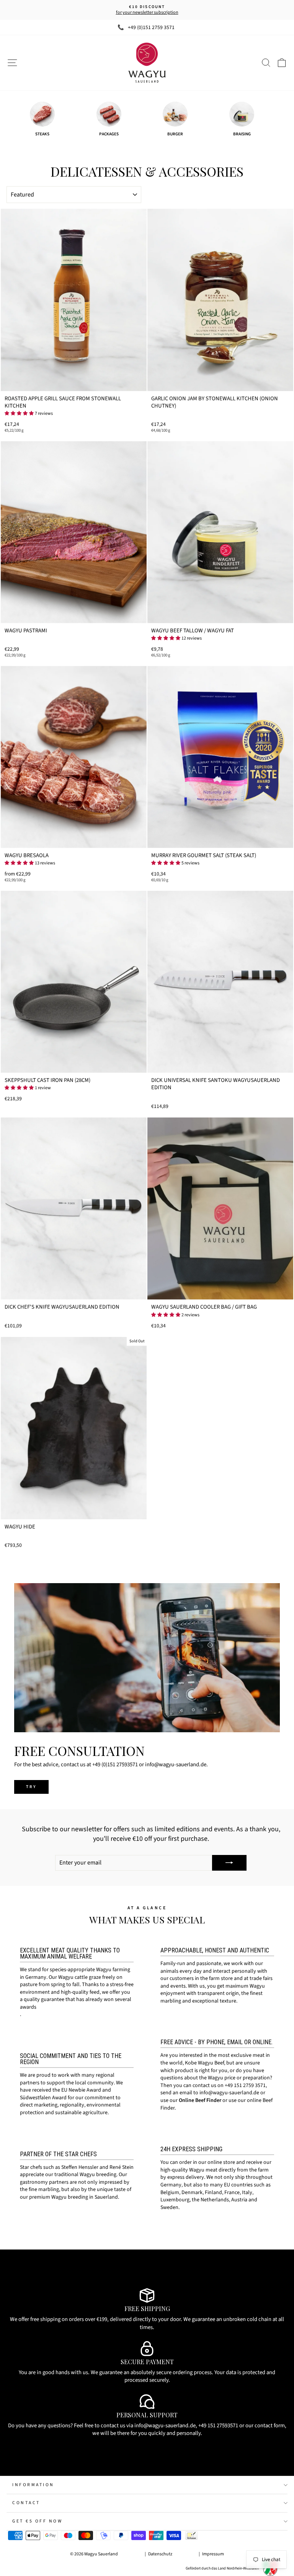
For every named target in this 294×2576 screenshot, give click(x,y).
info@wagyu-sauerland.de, (166, 2426)
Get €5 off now (37, 2521)
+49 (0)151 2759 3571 (151, 27)
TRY (32, 1787)
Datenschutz (160, 2554)
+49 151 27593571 (218, 2426)
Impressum (213, 2554)
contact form (270, 2426)
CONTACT (26, 2503)
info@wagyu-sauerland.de (229, 2093)
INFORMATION (33, 2485)
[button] (19, 413)
